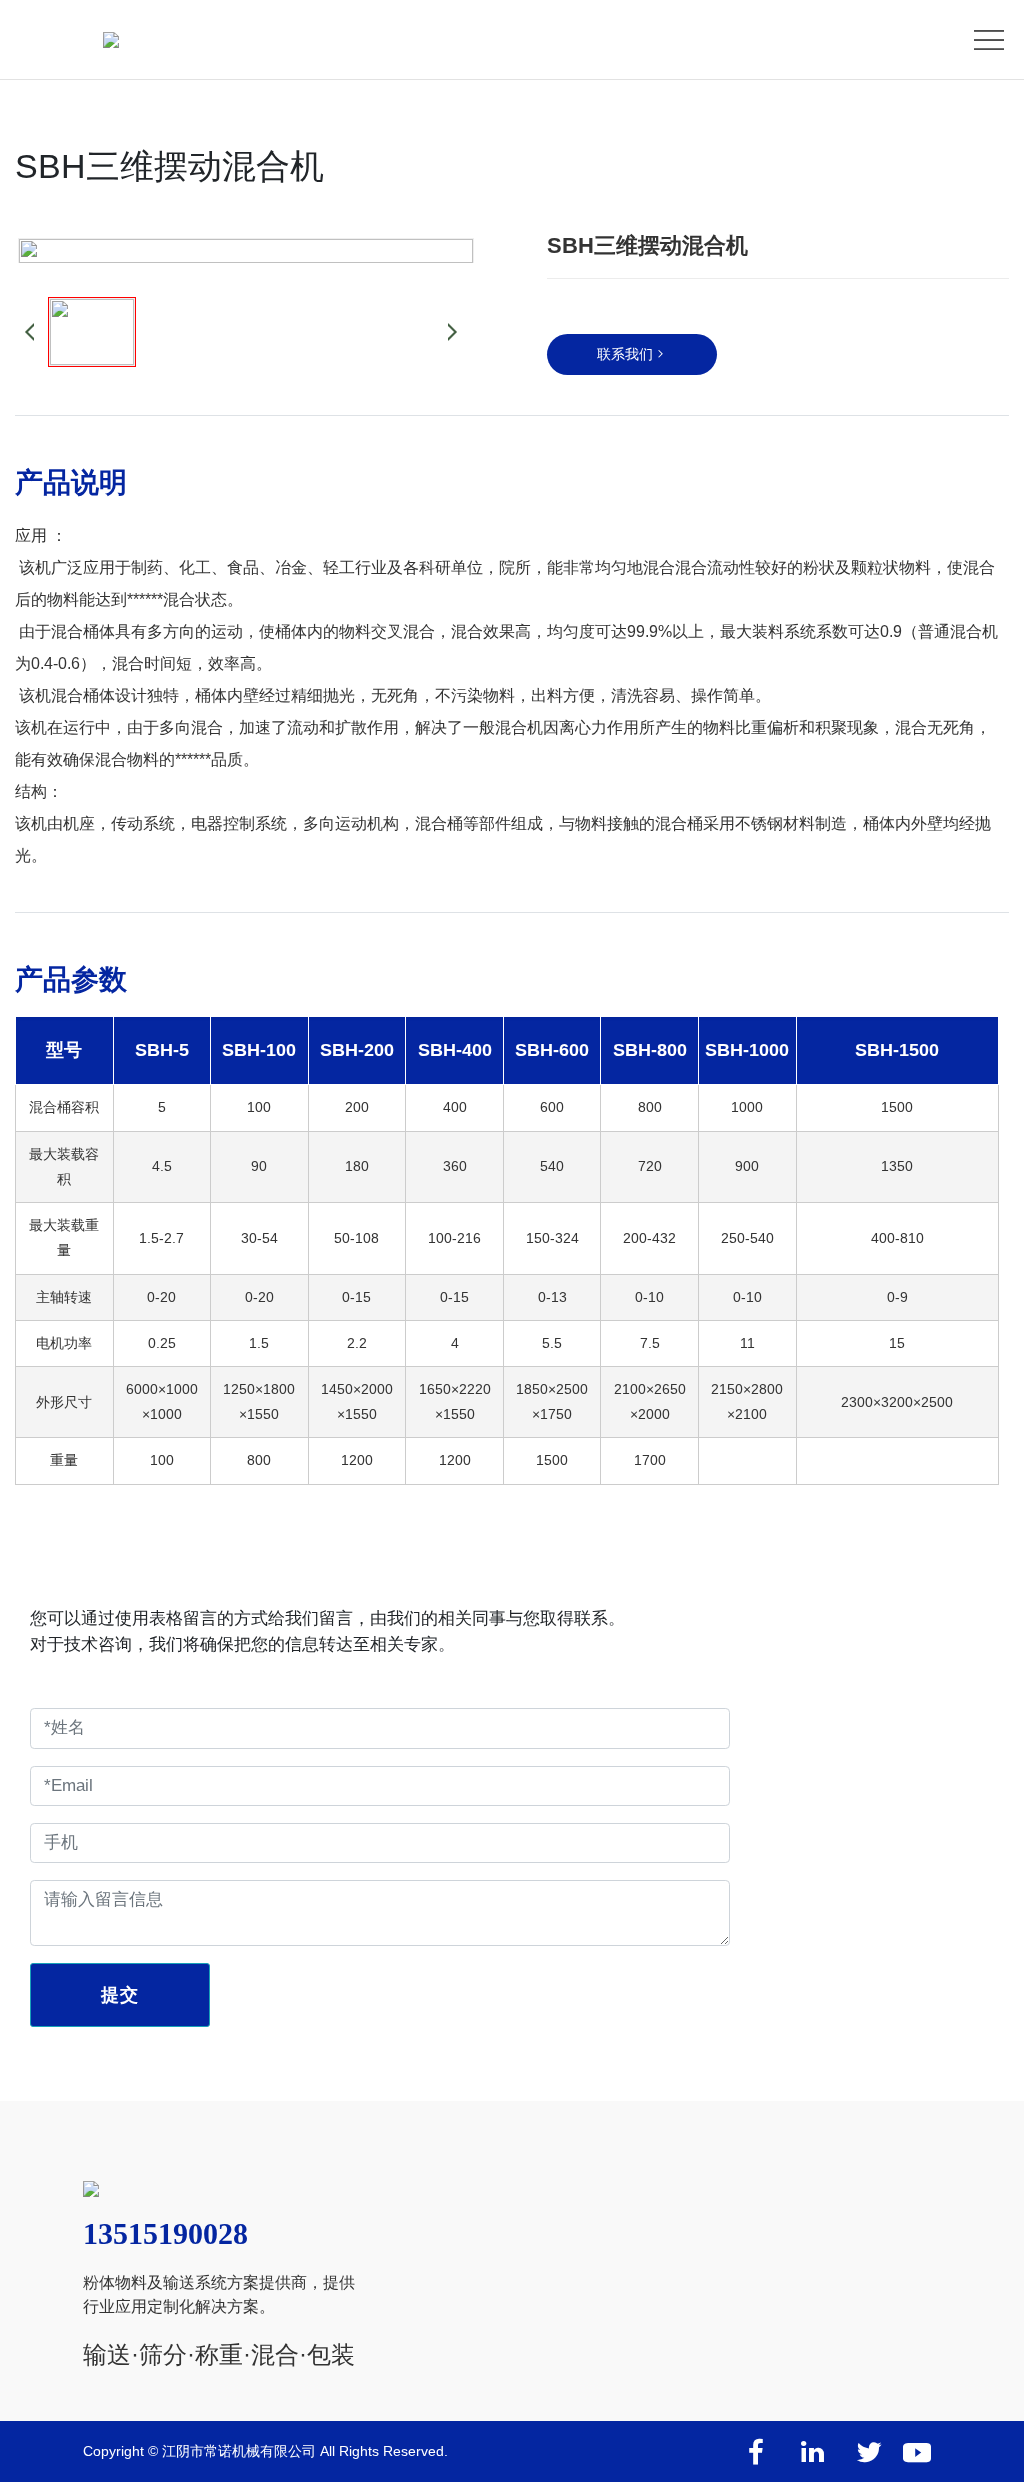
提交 (120, 1995)
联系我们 (625, 354)
